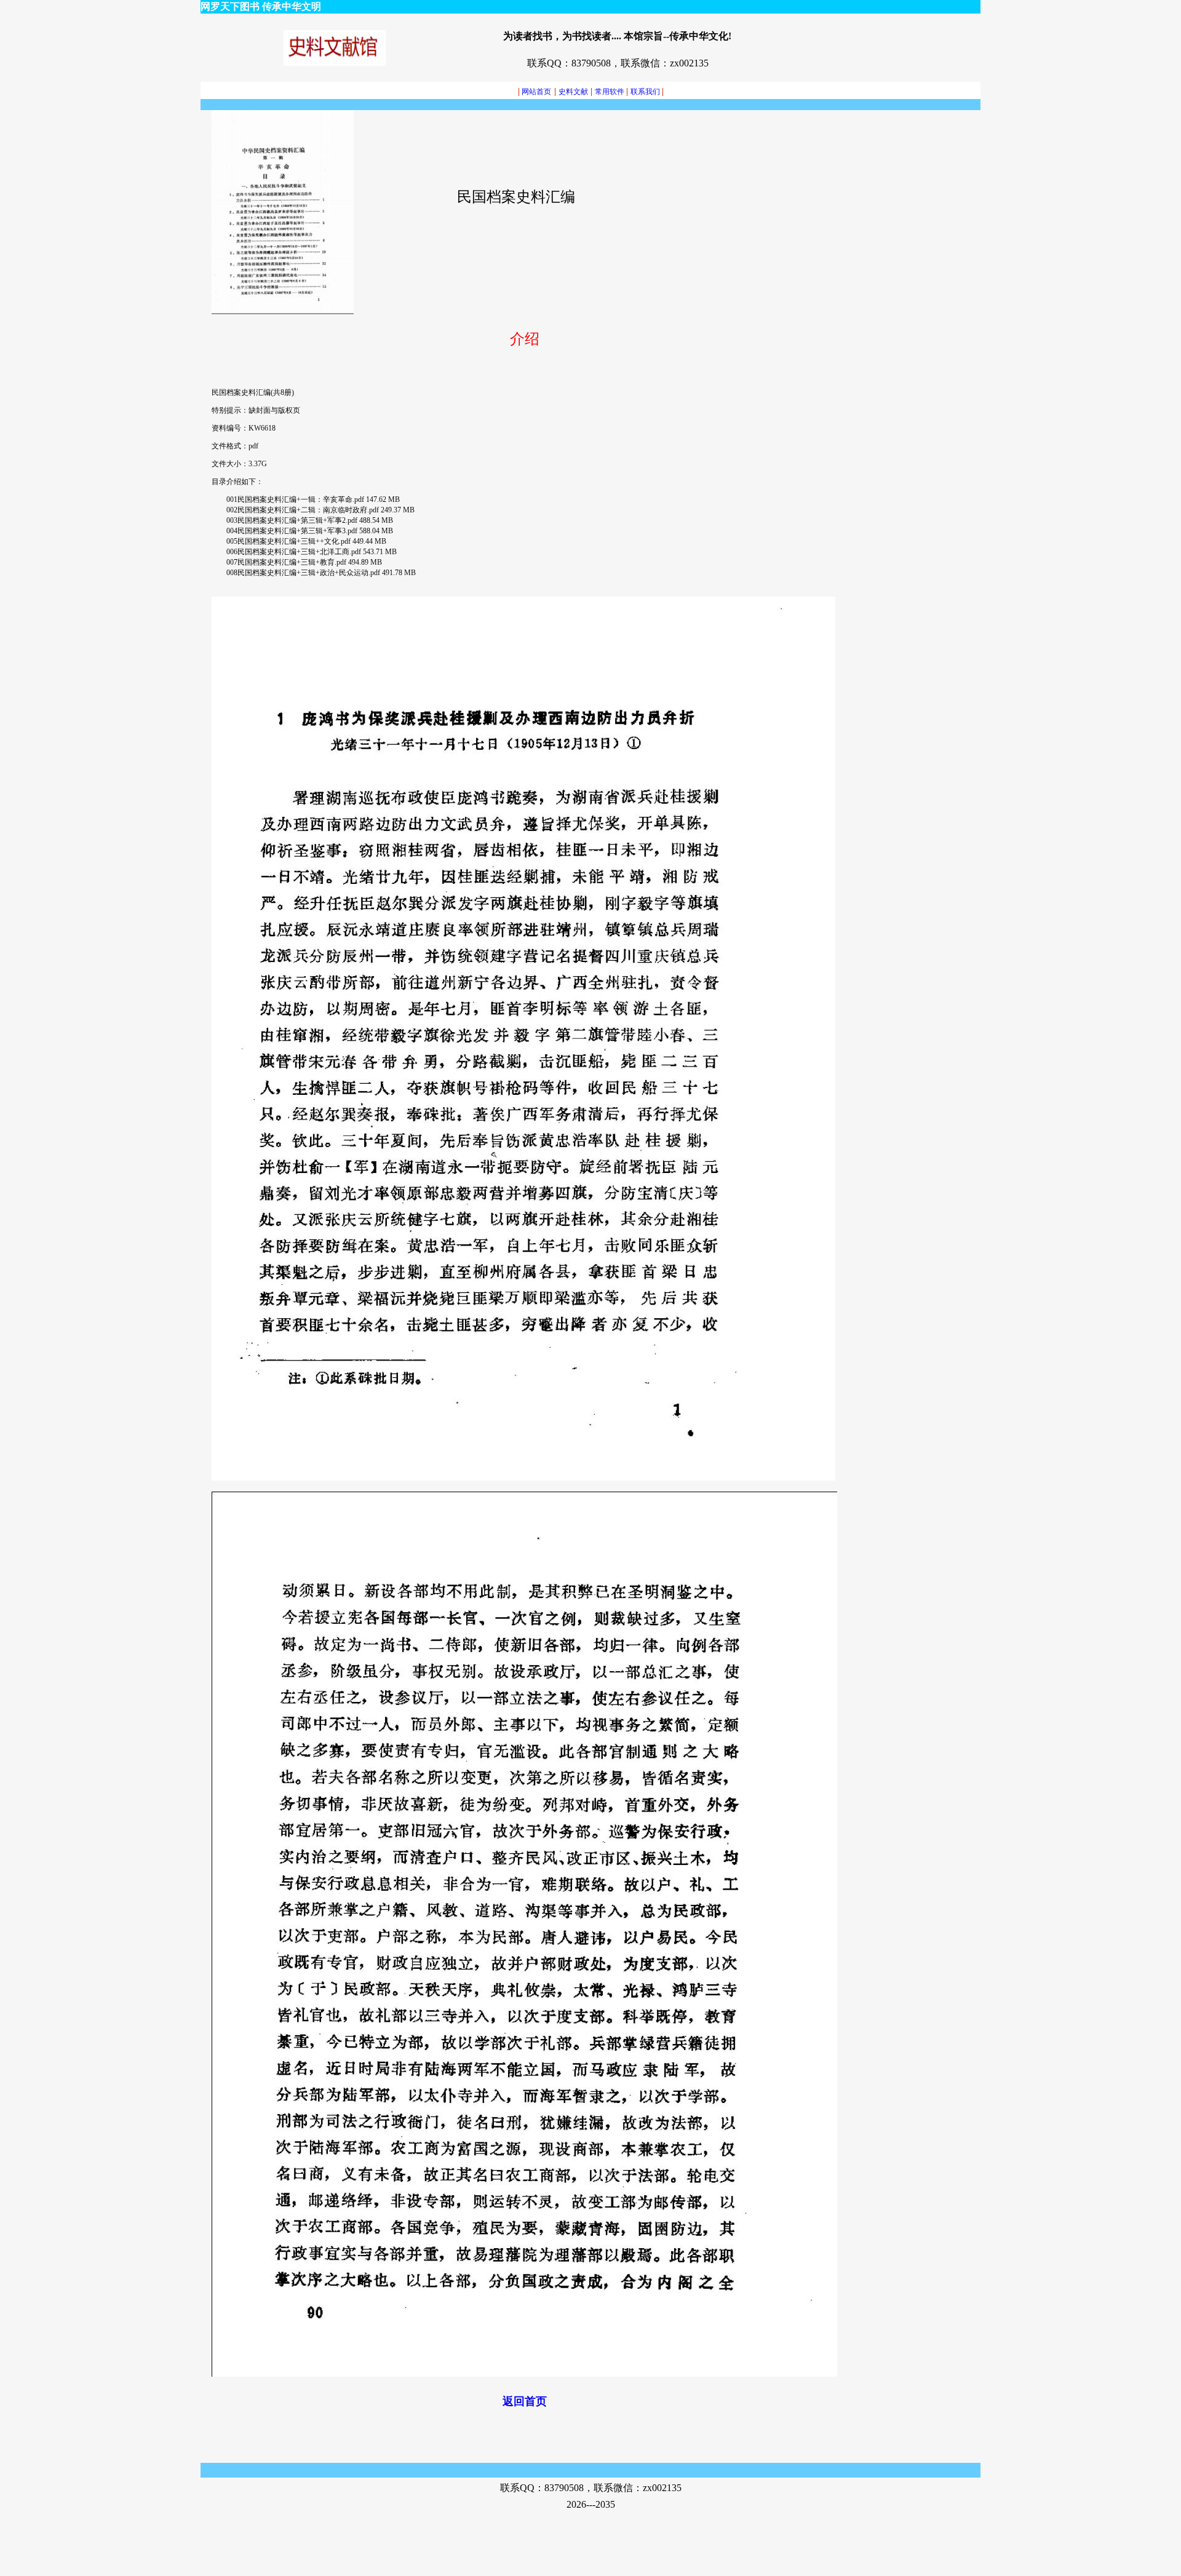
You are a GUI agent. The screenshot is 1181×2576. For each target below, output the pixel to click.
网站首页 (535, 92)
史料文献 (573, 92)
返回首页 (525, 2401)
